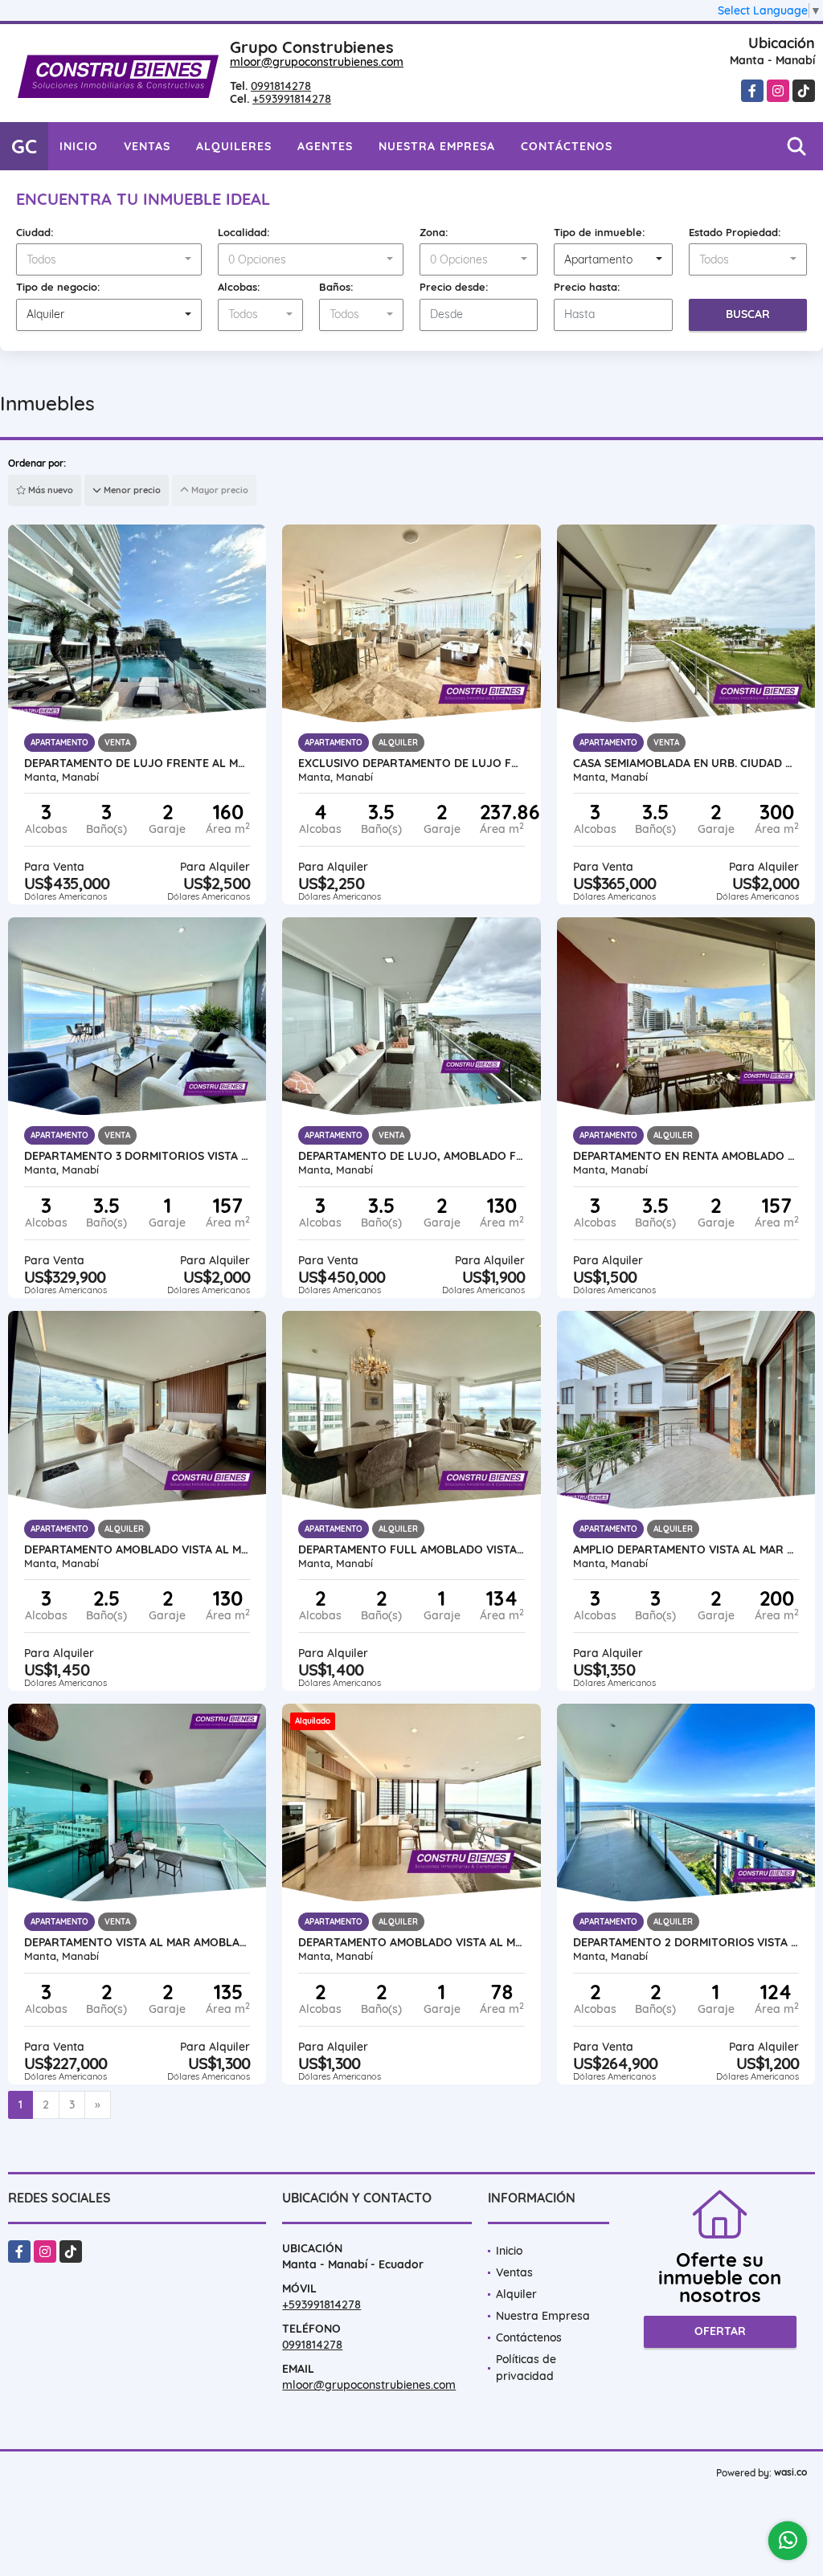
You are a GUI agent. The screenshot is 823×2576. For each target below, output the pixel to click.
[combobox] (109, 259)
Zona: (434, 232)
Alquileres (234, 146)
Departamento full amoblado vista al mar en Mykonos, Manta (411, 1549)
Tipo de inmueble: (600, 232)
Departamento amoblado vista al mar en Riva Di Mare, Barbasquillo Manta (137, 1549)
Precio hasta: (587, 287)
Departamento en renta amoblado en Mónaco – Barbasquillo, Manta (686, 1156)
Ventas (147, 146)
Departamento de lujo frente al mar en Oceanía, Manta (137, 763)
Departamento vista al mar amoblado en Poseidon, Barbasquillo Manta (137, 1942)
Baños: (336, 287)
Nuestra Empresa (437, 146)
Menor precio (131, 490)
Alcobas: (239, 287)
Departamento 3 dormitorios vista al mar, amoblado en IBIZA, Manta (137, 1156)
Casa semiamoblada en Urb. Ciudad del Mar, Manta (686, 763)
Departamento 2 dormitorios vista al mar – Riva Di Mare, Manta (686, 1942)
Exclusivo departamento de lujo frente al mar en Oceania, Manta (411, 763)
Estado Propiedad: (735, 232)
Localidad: (244, 232)
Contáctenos (567, 146)
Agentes (325, 146)
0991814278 (281, 86)
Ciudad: (35, 232)
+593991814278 (292, 99)
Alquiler (516, 2294)
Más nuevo (49, 490)
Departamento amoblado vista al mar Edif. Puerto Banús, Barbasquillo (411, 1942)
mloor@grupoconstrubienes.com (317, 62)
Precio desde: (454, 287)
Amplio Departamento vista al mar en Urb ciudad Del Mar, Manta (686, 1549)
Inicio (79, 146)
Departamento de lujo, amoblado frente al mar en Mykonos (411, 1156)
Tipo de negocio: (58, 287)
